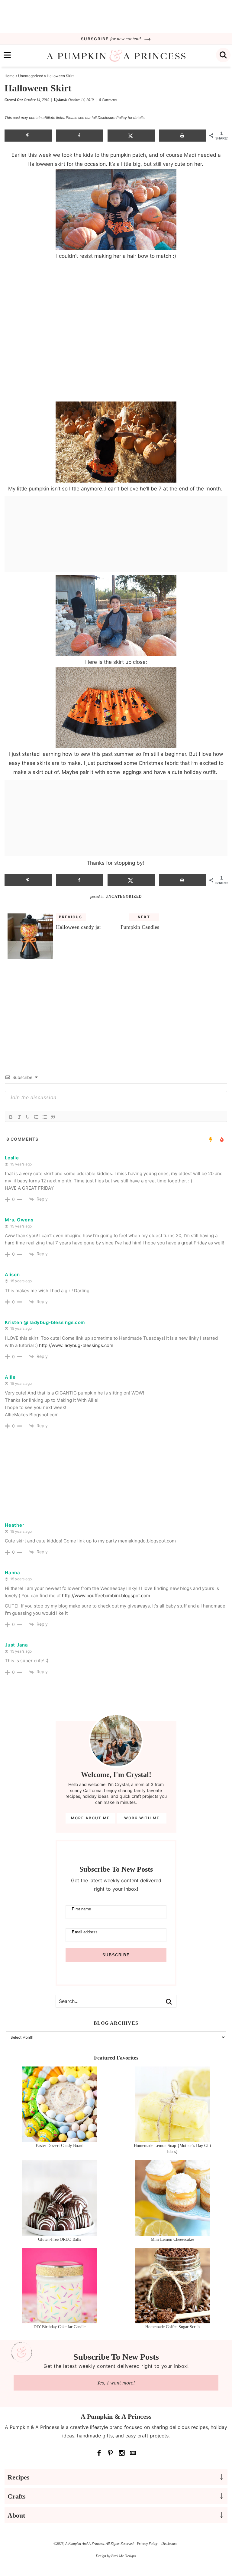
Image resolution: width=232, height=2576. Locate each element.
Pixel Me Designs (124, 2556)
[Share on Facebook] (80, 136)
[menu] (7, 55)
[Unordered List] (45, 1117)
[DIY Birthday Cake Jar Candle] (60, 2320)
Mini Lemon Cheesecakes (172, 2239)
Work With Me (142, 1818)
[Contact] (133, 2453)
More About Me (90, 1818)
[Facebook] (99, 2453)
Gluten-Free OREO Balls (60, 2239)
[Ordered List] (36, 1117)
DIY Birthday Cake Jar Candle (60, 2327)
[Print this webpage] (183, 136)
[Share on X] (131, 136)
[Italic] (19, 1117)
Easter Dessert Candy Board (60, 2146)
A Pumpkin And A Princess (116, 56)
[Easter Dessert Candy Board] (60, 2139)
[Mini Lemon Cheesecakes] (172, 2233)
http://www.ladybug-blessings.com (76, 1345)
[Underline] (28, 1117)
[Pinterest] (111, 2453)
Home (10, 76)
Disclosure (169, 2544)
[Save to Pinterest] (28, 136)
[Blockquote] (53, 1117)
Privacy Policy (147, 2544)
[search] (223, 55)
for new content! (112, 39)
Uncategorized (31, 76)
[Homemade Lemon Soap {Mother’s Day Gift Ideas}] (172, 2139)
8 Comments (108, 100)
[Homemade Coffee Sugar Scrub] (172, 2320)
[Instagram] (122, 2453)
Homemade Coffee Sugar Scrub (172, 2327)
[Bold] (11, 1117)
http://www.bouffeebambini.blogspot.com (106, 1596)
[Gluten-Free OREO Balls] (60, 2233)
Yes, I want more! (116, 2383)
